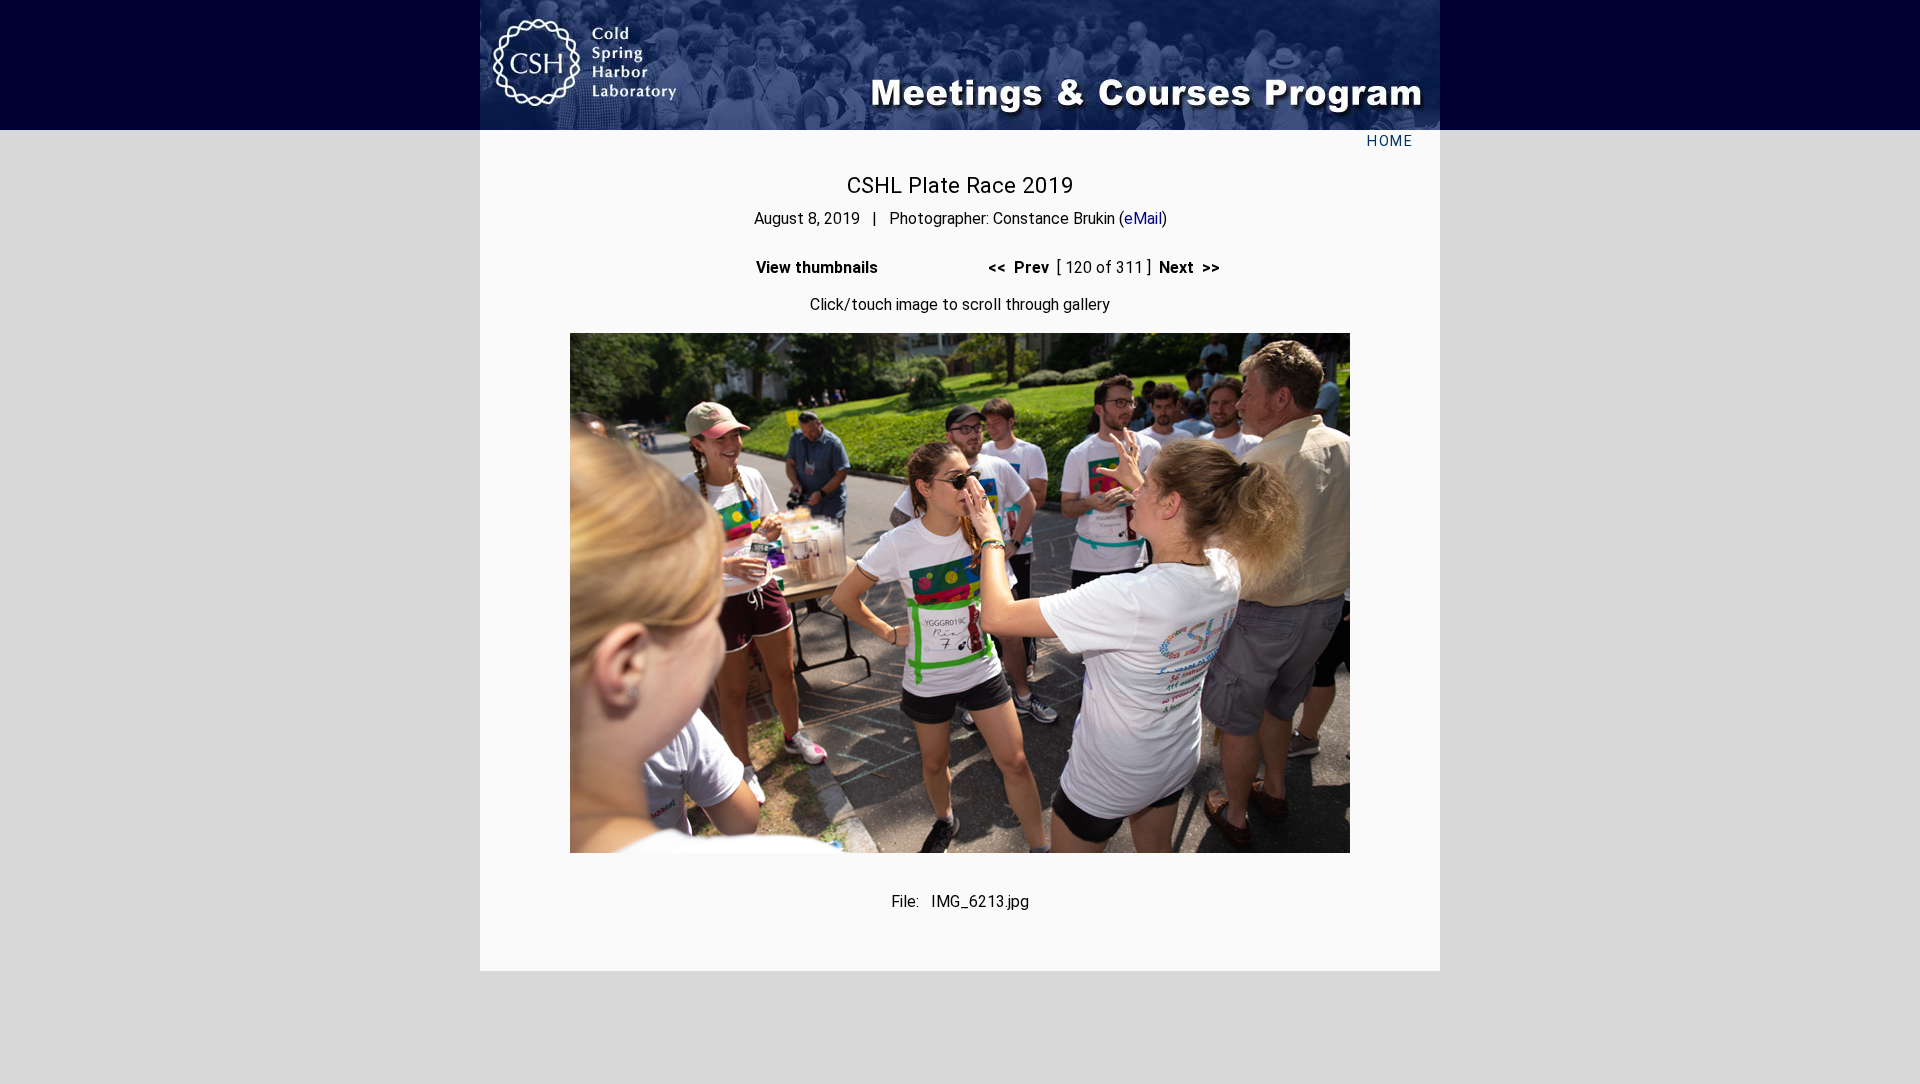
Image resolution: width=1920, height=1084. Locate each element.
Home (1390, 141)
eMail (1143, 218)
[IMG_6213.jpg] (960, 847)
